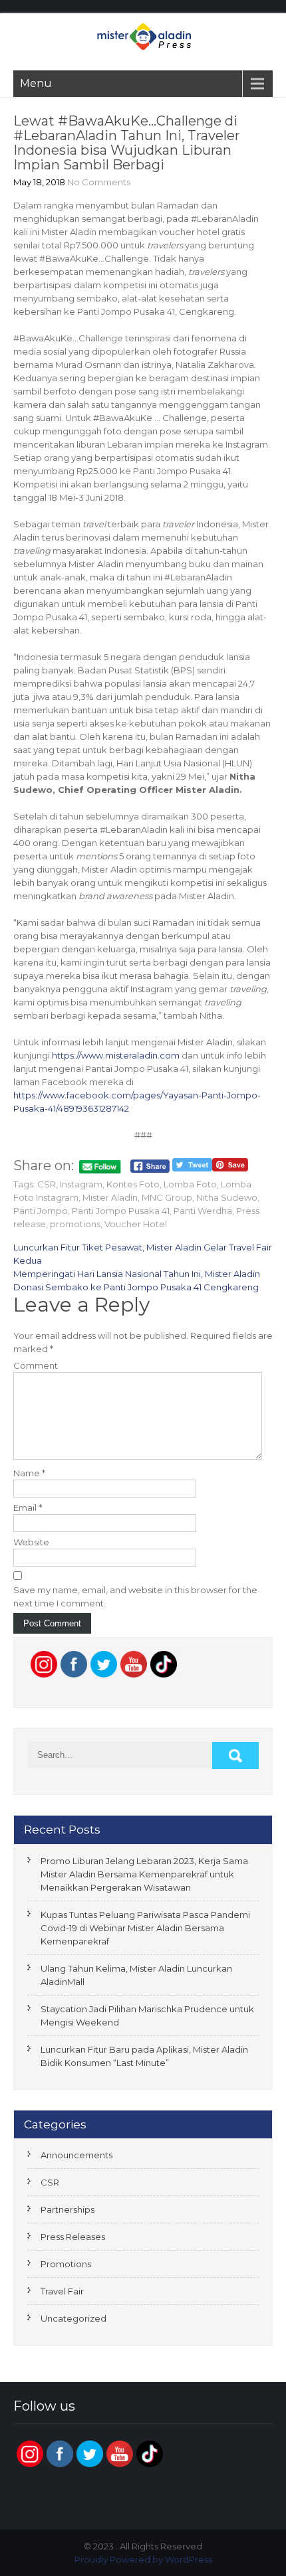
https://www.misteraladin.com (116, 1055)
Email (28, 1507)
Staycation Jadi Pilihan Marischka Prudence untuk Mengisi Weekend (147, 2016)
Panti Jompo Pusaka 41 (121, 1211)
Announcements (76, 2155)
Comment (36, 1365)
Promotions (66, 2264)
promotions (75, 1224)
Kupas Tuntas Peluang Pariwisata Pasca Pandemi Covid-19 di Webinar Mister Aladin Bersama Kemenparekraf (145, 1928)
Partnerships (68, 2209)
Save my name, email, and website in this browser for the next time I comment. (135, 1596)
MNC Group (167, 1197)
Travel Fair (62, 2291)
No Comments (99, 182)
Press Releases (73, 2237)
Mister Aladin (110, 1197)
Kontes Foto (133, 1184)
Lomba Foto (190, 1184)
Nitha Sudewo (227, 1197)
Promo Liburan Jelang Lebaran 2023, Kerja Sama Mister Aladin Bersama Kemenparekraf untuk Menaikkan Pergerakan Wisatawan (144, 1874)
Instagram (81, 1184)
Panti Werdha (203, 1211)
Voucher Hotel (136, 1224)
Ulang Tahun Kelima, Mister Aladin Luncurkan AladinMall (136, 1975)
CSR (47, 1184)
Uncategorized (73, 2318)
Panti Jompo (41, 1211)
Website (31, 1542)
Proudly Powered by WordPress (143, 2559)
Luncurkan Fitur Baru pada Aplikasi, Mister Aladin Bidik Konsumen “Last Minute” (144, 2056)
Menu (36, 83)
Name (29, 1473)
